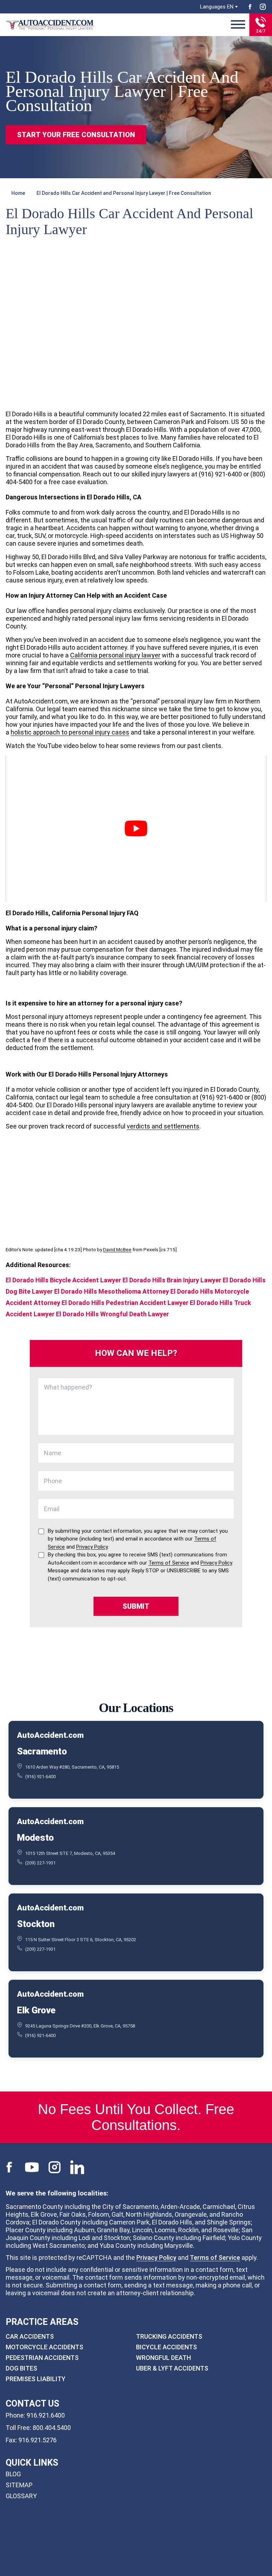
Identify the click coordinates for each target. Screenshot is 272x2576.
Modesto (35, 1838)
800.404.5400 (52, 2428)
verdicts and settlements (163, 1126)
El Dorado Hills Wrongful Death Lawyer (112, 1314)
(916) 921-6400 (40, 1777)
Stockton (36, 1924)
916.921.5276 (38, 2440)
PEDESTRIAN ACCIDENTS (42, 2358)
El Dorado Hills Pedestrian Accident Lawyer (125, 1303)
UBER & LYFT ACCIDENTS (172, 2368)
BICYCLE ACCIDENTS (166, 2347)
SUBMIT (136, 1606)
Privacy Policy (156, 2258)
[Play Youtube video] (136, 829)
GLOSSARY (21, 2496)
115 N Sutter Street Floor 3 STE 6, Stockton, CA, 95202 (81, 1940)
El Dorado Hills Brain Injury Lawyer (172, 1280)
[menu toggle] (238, 25)
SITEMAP (19, 2485)
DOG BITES (21, 2368)
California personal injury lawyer (115, 655)
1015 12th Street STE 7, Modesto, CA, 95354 (70, 1853)
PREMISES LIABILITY (36, 2379)
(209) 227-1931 (40, 1863)
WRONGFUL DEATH (163, 2358)
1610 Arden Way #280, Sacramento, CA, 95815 (72, 1767)
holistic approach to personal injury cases (70, 732)
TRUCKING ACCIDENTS (169, 2336)
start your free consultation (76, 135)
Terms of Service (215, 2258)
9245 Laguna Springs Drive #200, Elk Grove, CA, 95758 (80, 2026)
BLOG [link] (13, 2474)
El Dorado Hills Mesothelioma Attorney (112, 1291)
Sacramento (42, 1751)
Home (18, 193)
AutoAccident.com (50, 1735)
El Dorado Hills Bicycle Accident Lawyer (63, 1280)
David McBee (117, 1249)
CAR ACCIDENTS (30, 2336)
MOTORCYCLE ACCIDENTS (44, 2347)
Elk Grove (36, 2010)
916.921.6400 (46, 2415)
